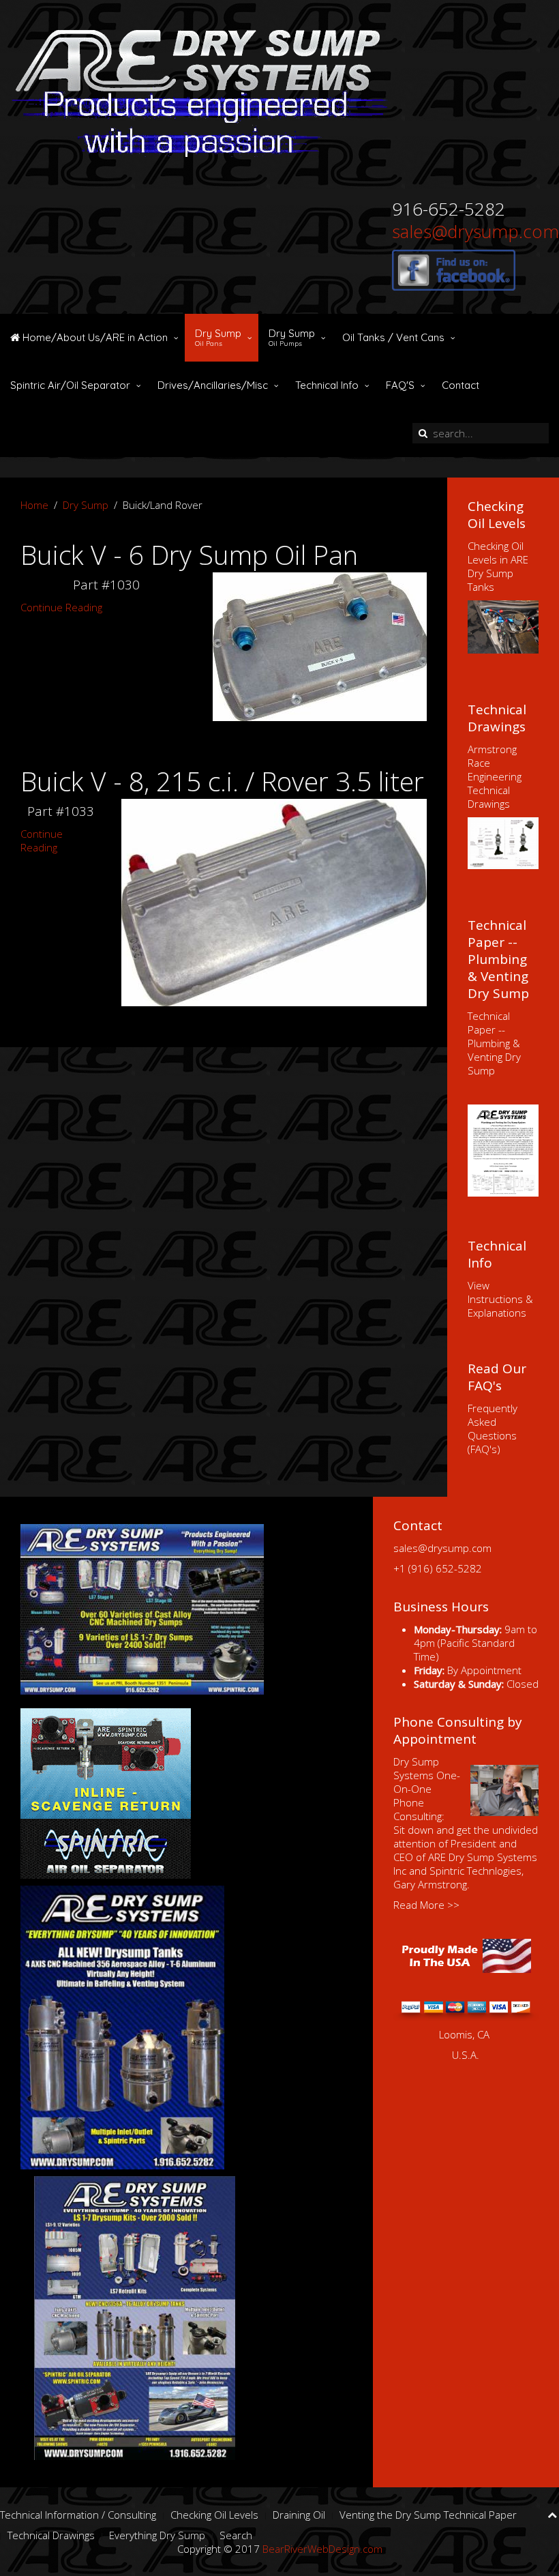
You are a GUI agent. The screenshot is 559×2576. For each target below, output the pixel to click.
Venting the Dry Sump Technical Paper (428, 2515)
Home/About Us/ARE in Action (94, 337)
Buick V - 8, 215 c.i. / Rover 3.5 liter (222, 781)
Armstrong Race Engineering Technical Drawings (495, 776)
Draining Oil (299, 2515)
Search (236, 2535)
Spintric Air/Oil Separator (70, 385)
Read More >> (426, 1905)
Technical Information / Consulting (78, 2515)
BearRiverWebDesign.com (322, 2549)
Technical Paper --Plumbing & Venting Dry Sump (494, 1043)
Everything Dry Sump (157, 2535)
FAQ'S (400, 385)
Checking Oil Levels (214, 2515)
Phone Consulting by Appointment (458, 1730)
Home (34, 505)
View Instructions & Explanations (500, 1299)
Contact (460, 385)
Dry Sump (218, 337)
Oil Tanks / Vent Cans (393, 337)
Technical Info (327, 385)
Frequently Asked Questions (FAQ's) (493, 1429)
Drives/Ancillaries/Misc (213, 385)
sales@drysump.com (475, 231)
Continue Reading (61, 607)
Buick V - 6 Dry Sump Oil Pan (189, 554)
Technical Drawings (51, 2535)
